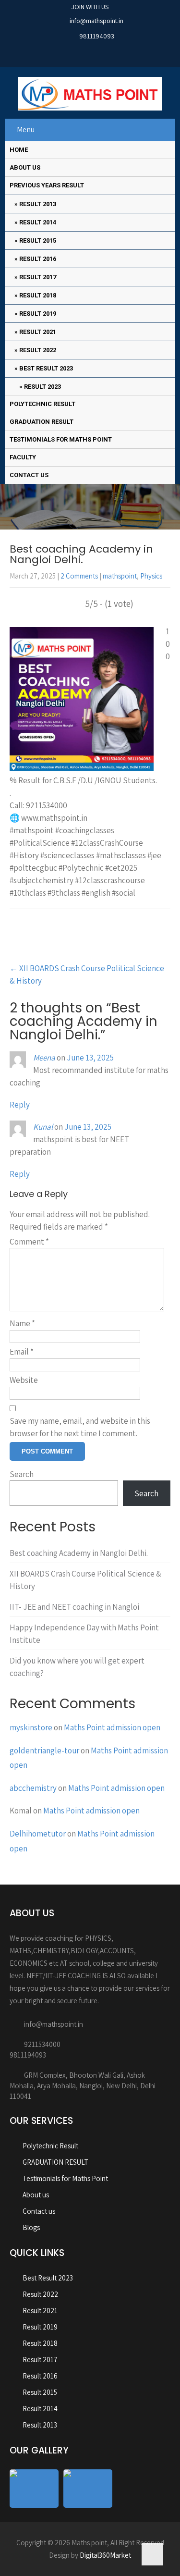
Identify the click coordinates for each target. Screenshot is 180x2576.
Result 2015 (38, 240)
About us (25, 167)
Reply (20, 1105)
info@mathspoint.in (96, 21)
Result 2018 (38, 295)
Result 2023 (42, 387)
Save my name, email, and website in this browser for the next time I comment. (80, 1427)
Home (19, 150)
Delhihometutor (38, 1834)
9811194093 (97, 36)
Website (24, 1380)
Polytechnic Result (42, 404)
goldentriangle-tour (44, 1750)
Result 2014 (38, 222)
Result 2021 (38, 332)
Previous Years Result (47, 185)
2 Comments (79, 576)
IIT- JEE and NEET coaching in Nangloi (74, 1607)
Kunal (43, 1127)
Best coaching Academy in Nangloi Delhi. (79, 1553)
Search (22, 1474)
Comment (29, 1242)
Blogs (31, 2227)
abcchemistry (33, 1788)
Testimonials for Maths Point (61, 439)
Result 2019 (38, 314)
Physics (151, 576)
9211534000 (42, 2044)
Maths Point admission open (112, 1727)
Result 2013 (38, 204)
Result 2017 (38, 277)
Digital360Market (105, 2555)
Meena (44, 1058)
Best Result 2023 (46, 368)
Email (22, 1352)
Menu (26, 129)
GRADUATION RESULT (42, 422)
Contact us (29, 475)
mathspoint (120, 576)
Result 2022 (38, 350)
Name (22, 1323)
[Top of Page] (152, 2554)
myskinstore (31, 1727)
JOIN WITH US (90, 7)
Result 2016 (38, 259)
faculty (23, 457)
